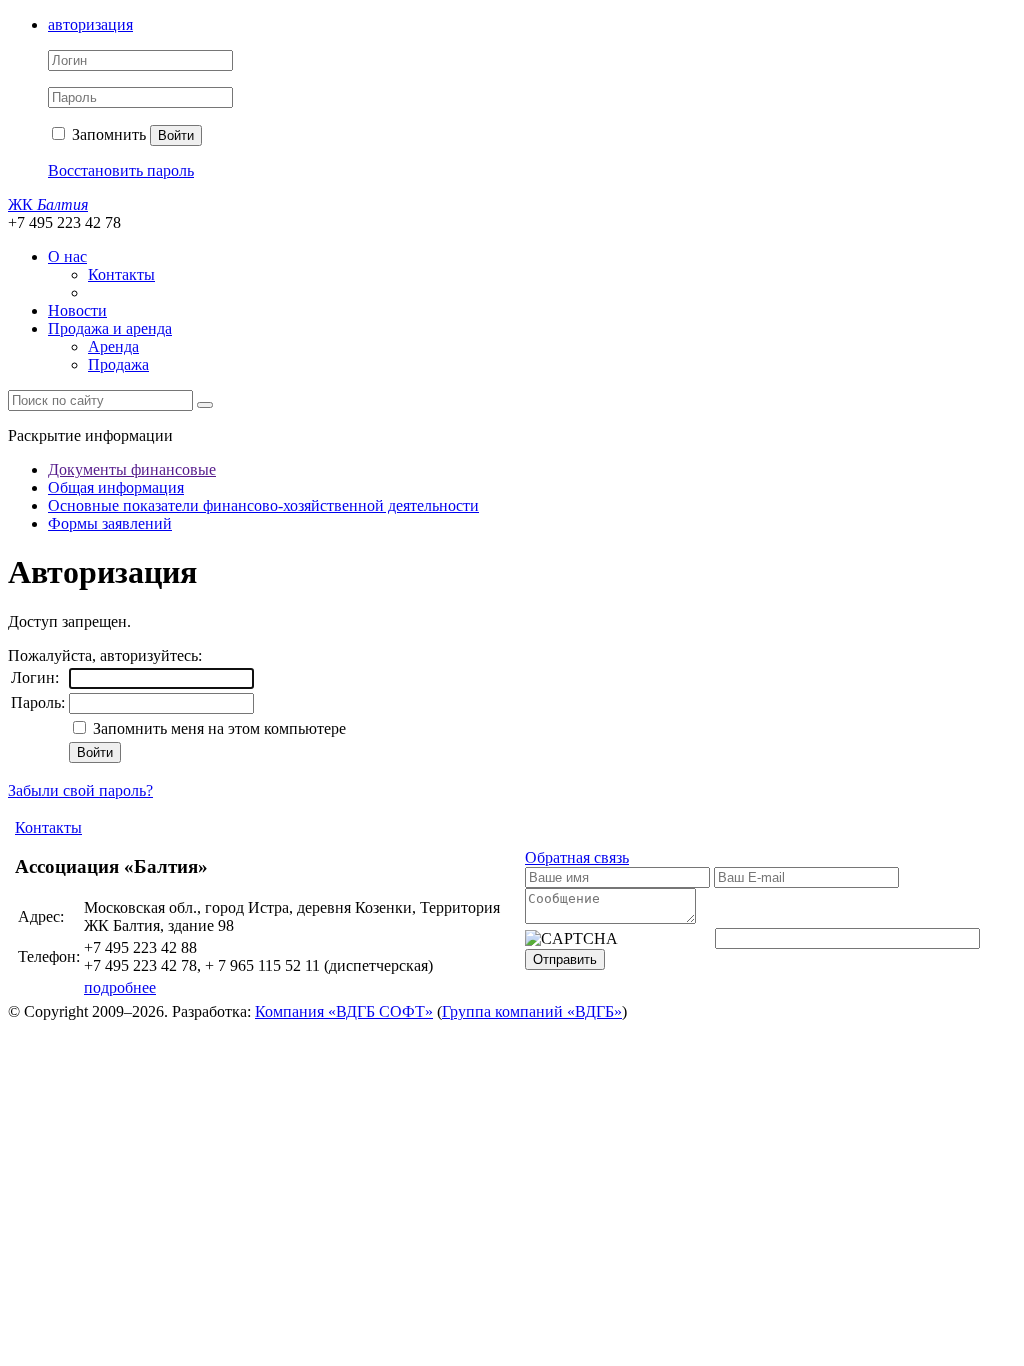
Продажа (118, 364)
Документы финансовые (132, 469)
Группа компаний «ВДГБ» (532, 1011)
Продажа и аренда (110, 328)
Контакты (121, 274)
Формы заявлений (110, 523)
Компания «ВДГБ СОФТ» (344, 1011)
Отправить (565, 959)
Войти (176, 135)
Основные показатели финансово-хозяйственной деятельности (263, 505)
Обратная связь (577, 857)
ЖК (48, 204)
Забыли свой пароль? (80, 790)
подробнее (120, 987)
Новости (77, 310)
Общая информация (116, 487)
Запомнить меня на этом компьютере (217, 728)
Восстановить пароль (121, 170)
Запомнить (107, 134)
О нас (67, 256)
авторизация (90, 24)
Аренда (113, 346)
